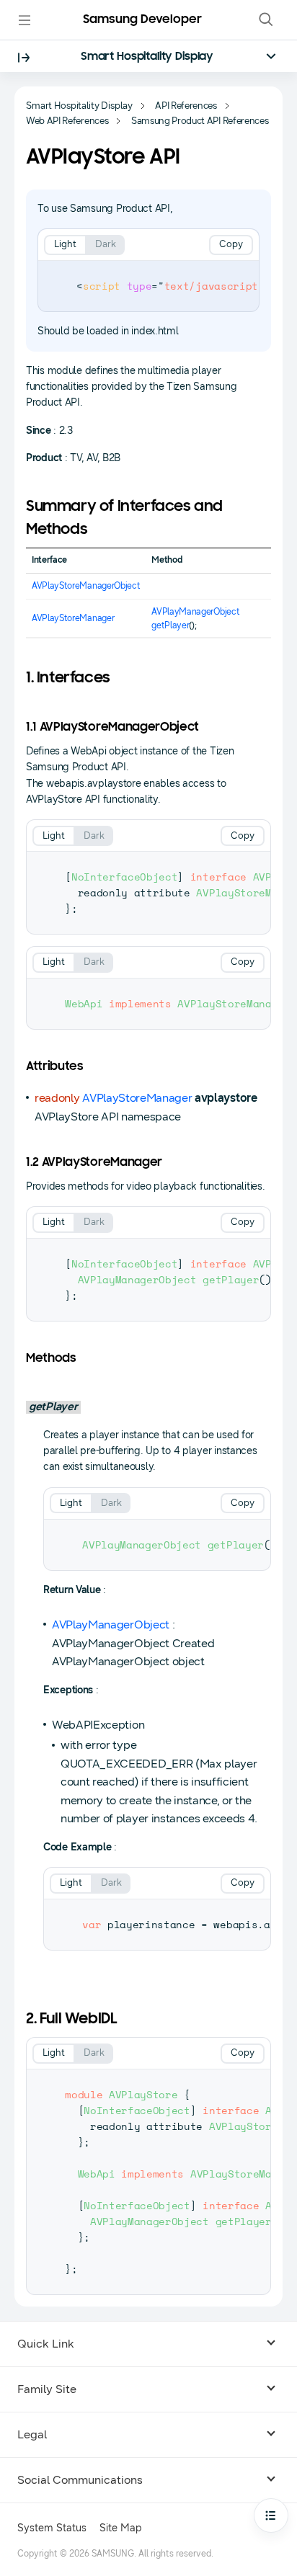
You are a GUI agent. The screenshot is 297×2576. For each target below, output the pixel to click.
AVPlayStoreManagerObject (86, 586)
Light (65, 244)
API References (186, 106)
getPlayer (170, 625)
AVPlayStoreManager (73, 618)
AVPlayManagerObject (195, 612)
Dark (106, 244)
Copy (231, 244)
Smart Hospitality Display (147, 57)
